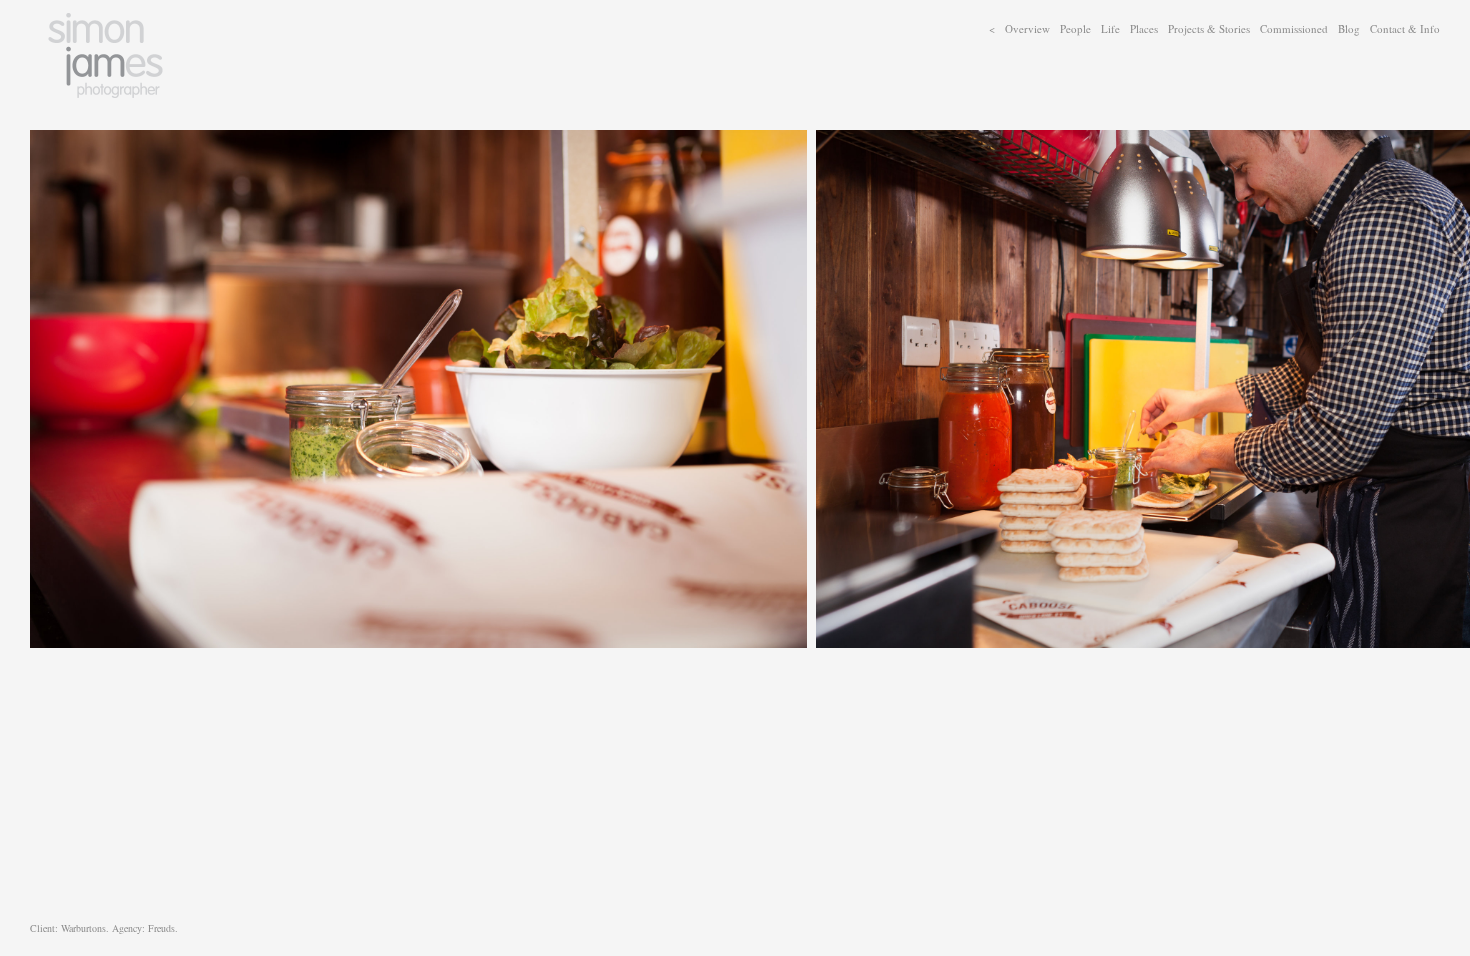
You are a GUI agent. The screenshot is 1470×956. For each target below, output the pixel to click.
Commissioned (1294, 28)
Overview (1027, 28)
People (1075, 28)
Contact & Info (1405, 28)
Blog (1349, 28)
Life (1110, 28)
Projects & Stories (1209, 28)
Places (1144, 28)
